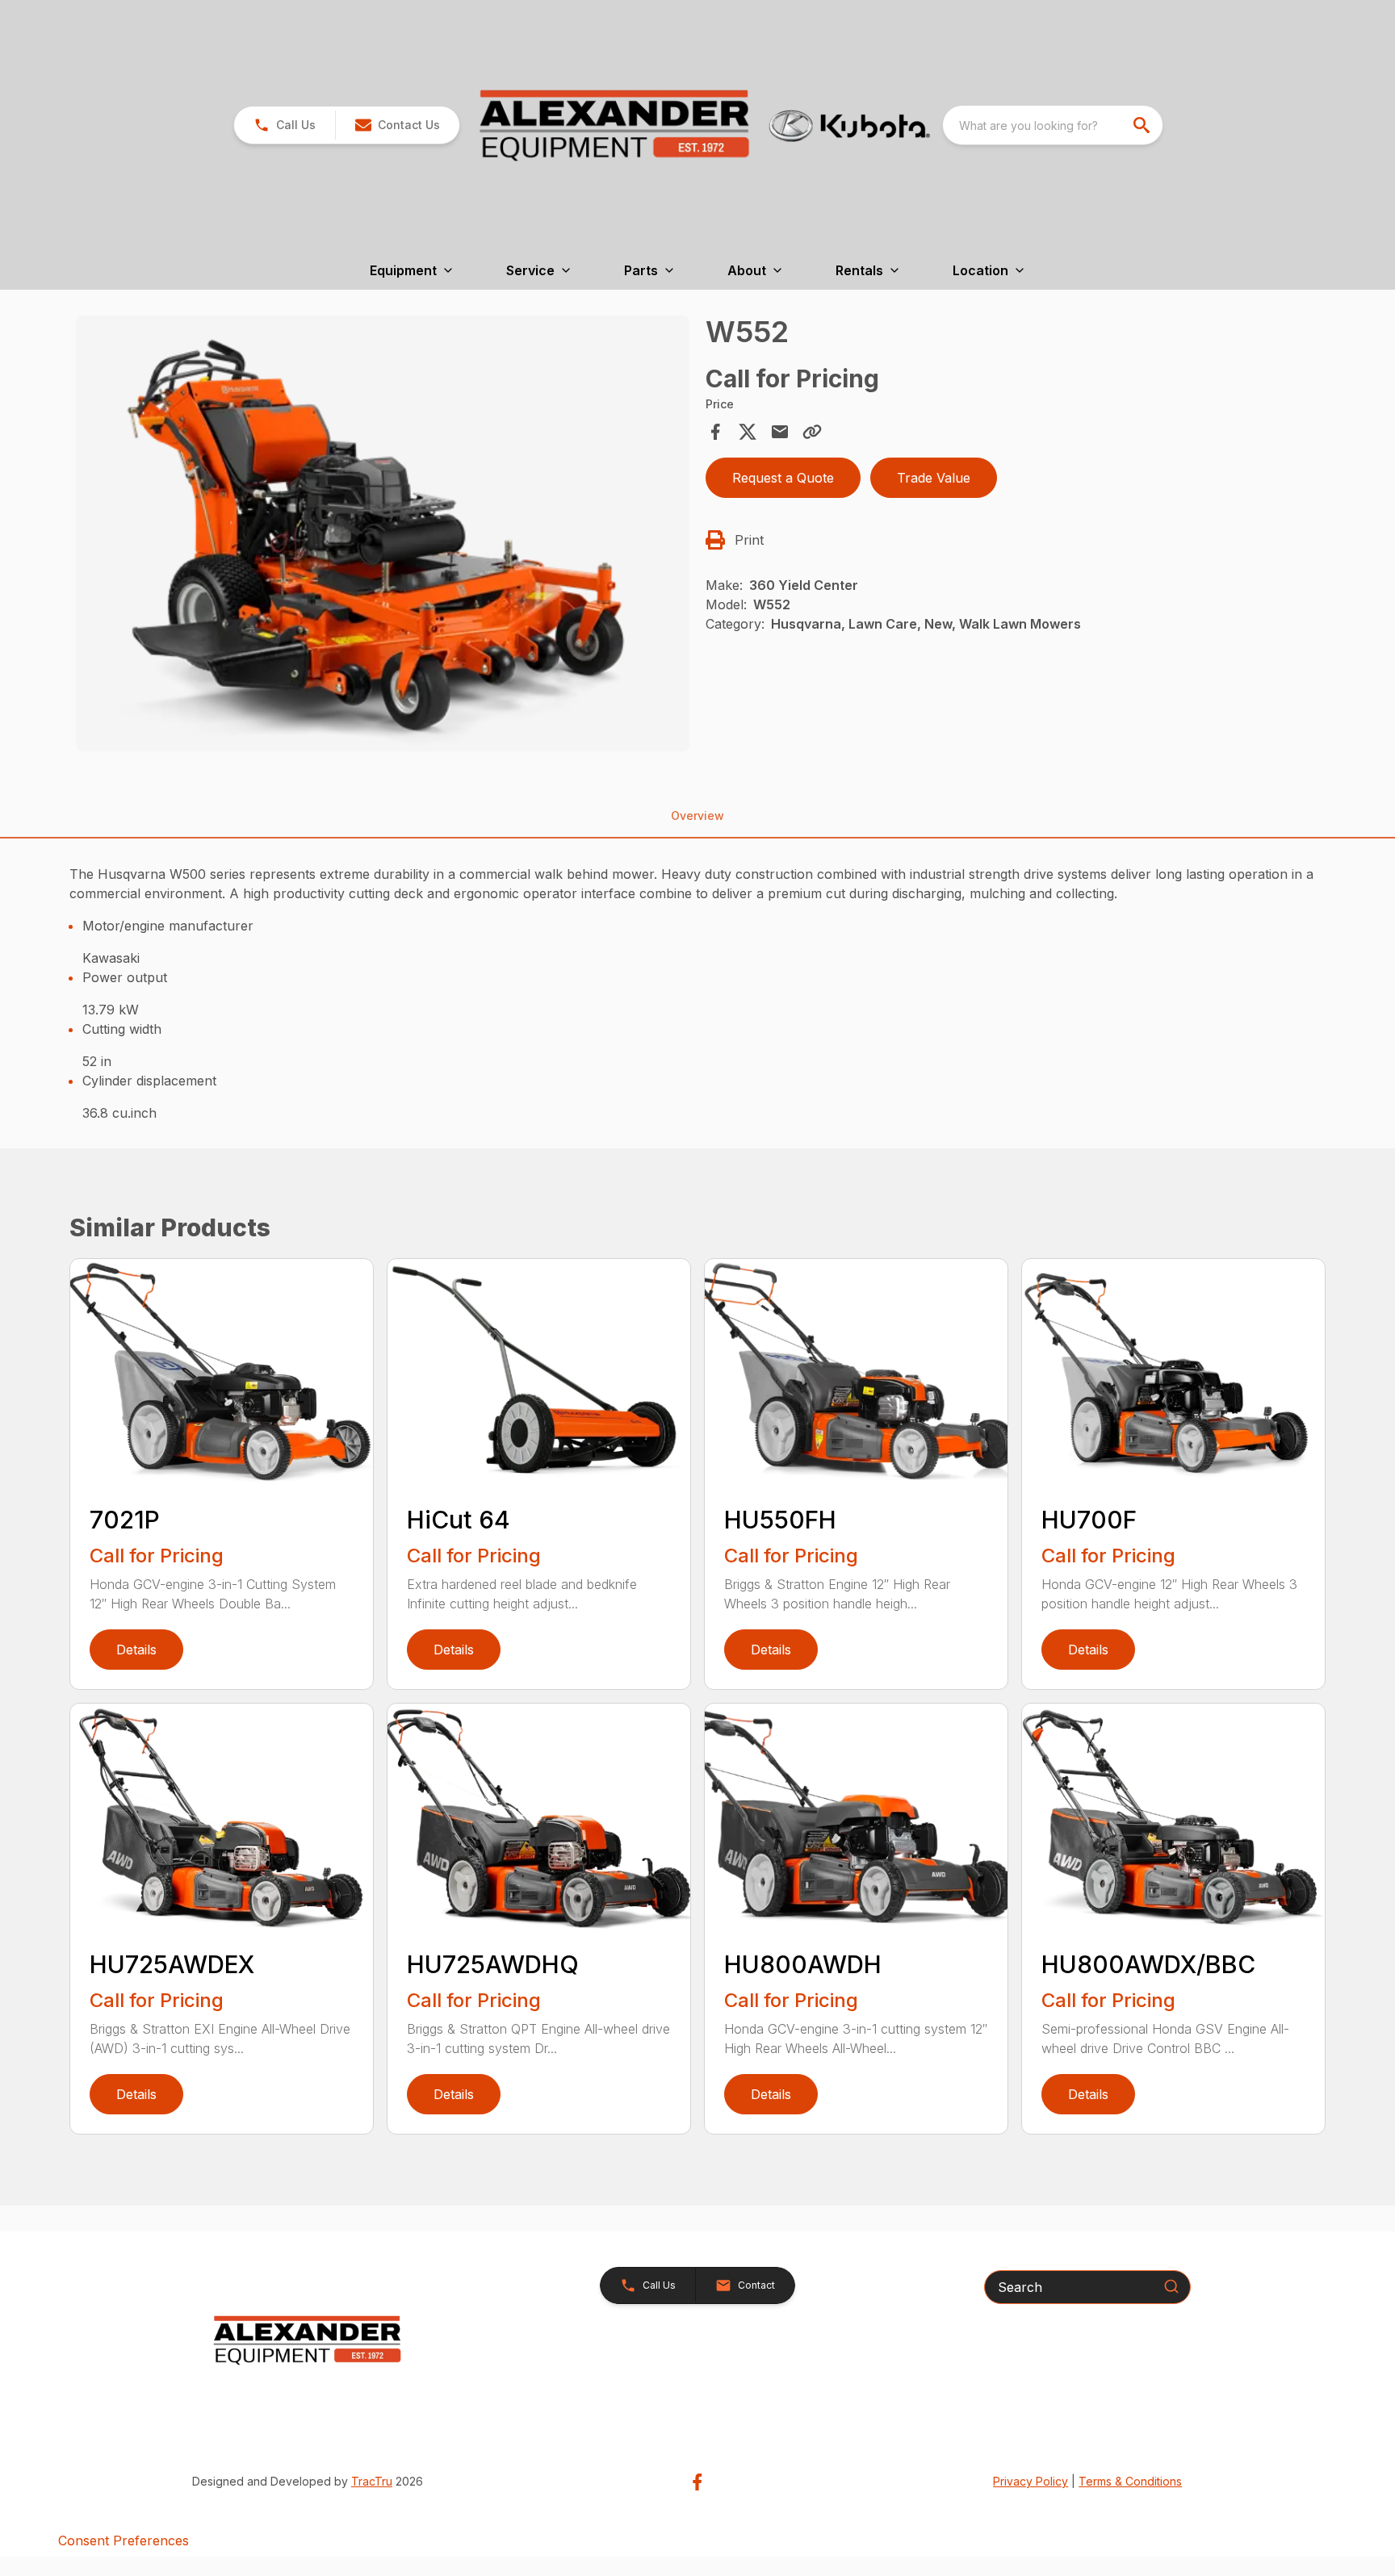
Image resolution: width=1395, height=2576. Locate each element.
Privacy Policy (1031, 2481)
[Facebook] (697, 2482)
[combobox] (1053, 125)
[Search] (1171, 2286)
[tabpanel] (383, 536)
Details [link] (136, 1650)
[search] (1143, 125)
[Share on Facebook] (715, 432)
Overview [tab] (697, 815)
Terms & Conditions (1130, 2481)
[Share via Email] (780, 432)
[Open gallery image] (383, 533)
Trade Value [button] (934, 478)
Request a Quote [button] (783, 478)
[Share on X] (748, 432)
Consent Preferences (124, 2540)
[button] (285, 125)
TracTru (372, 2481)
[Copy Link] (812, 432)
